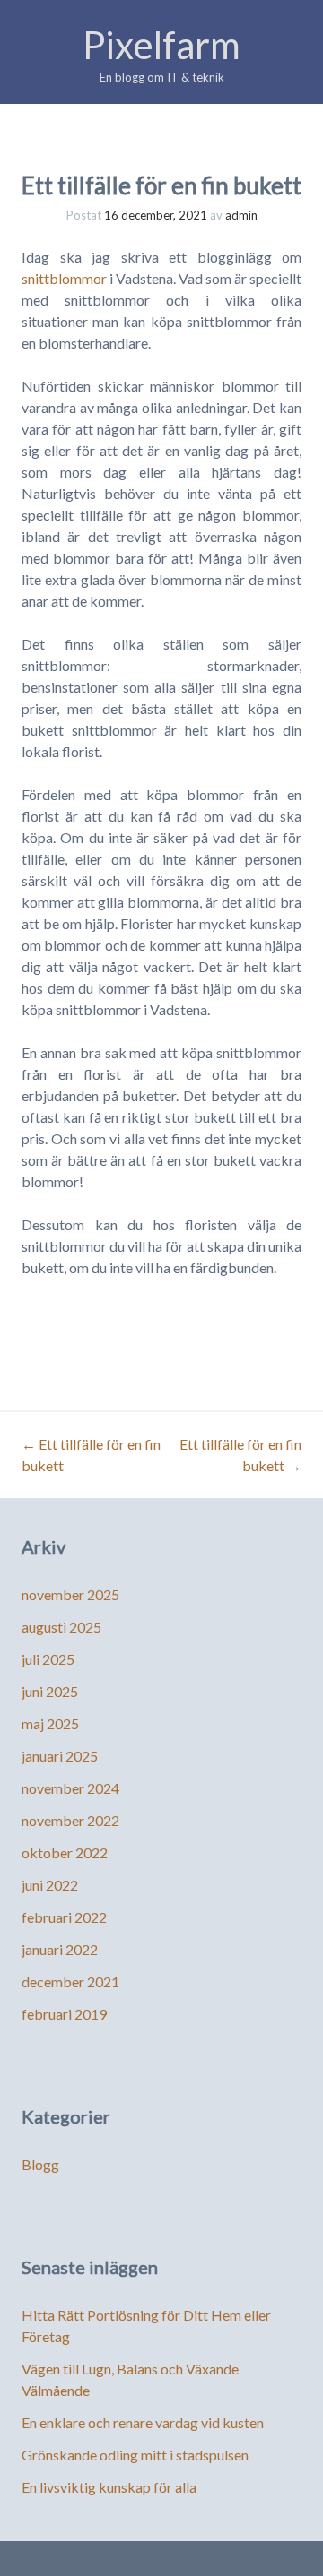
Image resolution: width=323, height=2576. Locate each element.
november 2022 (70, 1820)
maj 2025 (50, 1723)
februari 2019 (64, 2014)
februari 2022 (64, 1917)
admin (241, 215)
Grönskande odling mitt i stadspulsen (135, 2455)
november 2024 (70, 1788)
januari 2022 (60, 1949)
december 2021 (70, 1982)
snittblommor (64, 278)
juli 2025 (48, 1659)
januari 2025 (60, 1756)
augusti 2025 (61, 1627)
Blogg (40, 2164)
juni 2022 (50, 1885)
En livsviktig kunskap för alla (109, 2487)
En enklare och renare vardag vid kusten (143, 2422)
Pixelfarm (161, 45)
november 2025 (70, 1594)
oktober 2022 (65, 1852)
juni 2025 (50, 1691)
